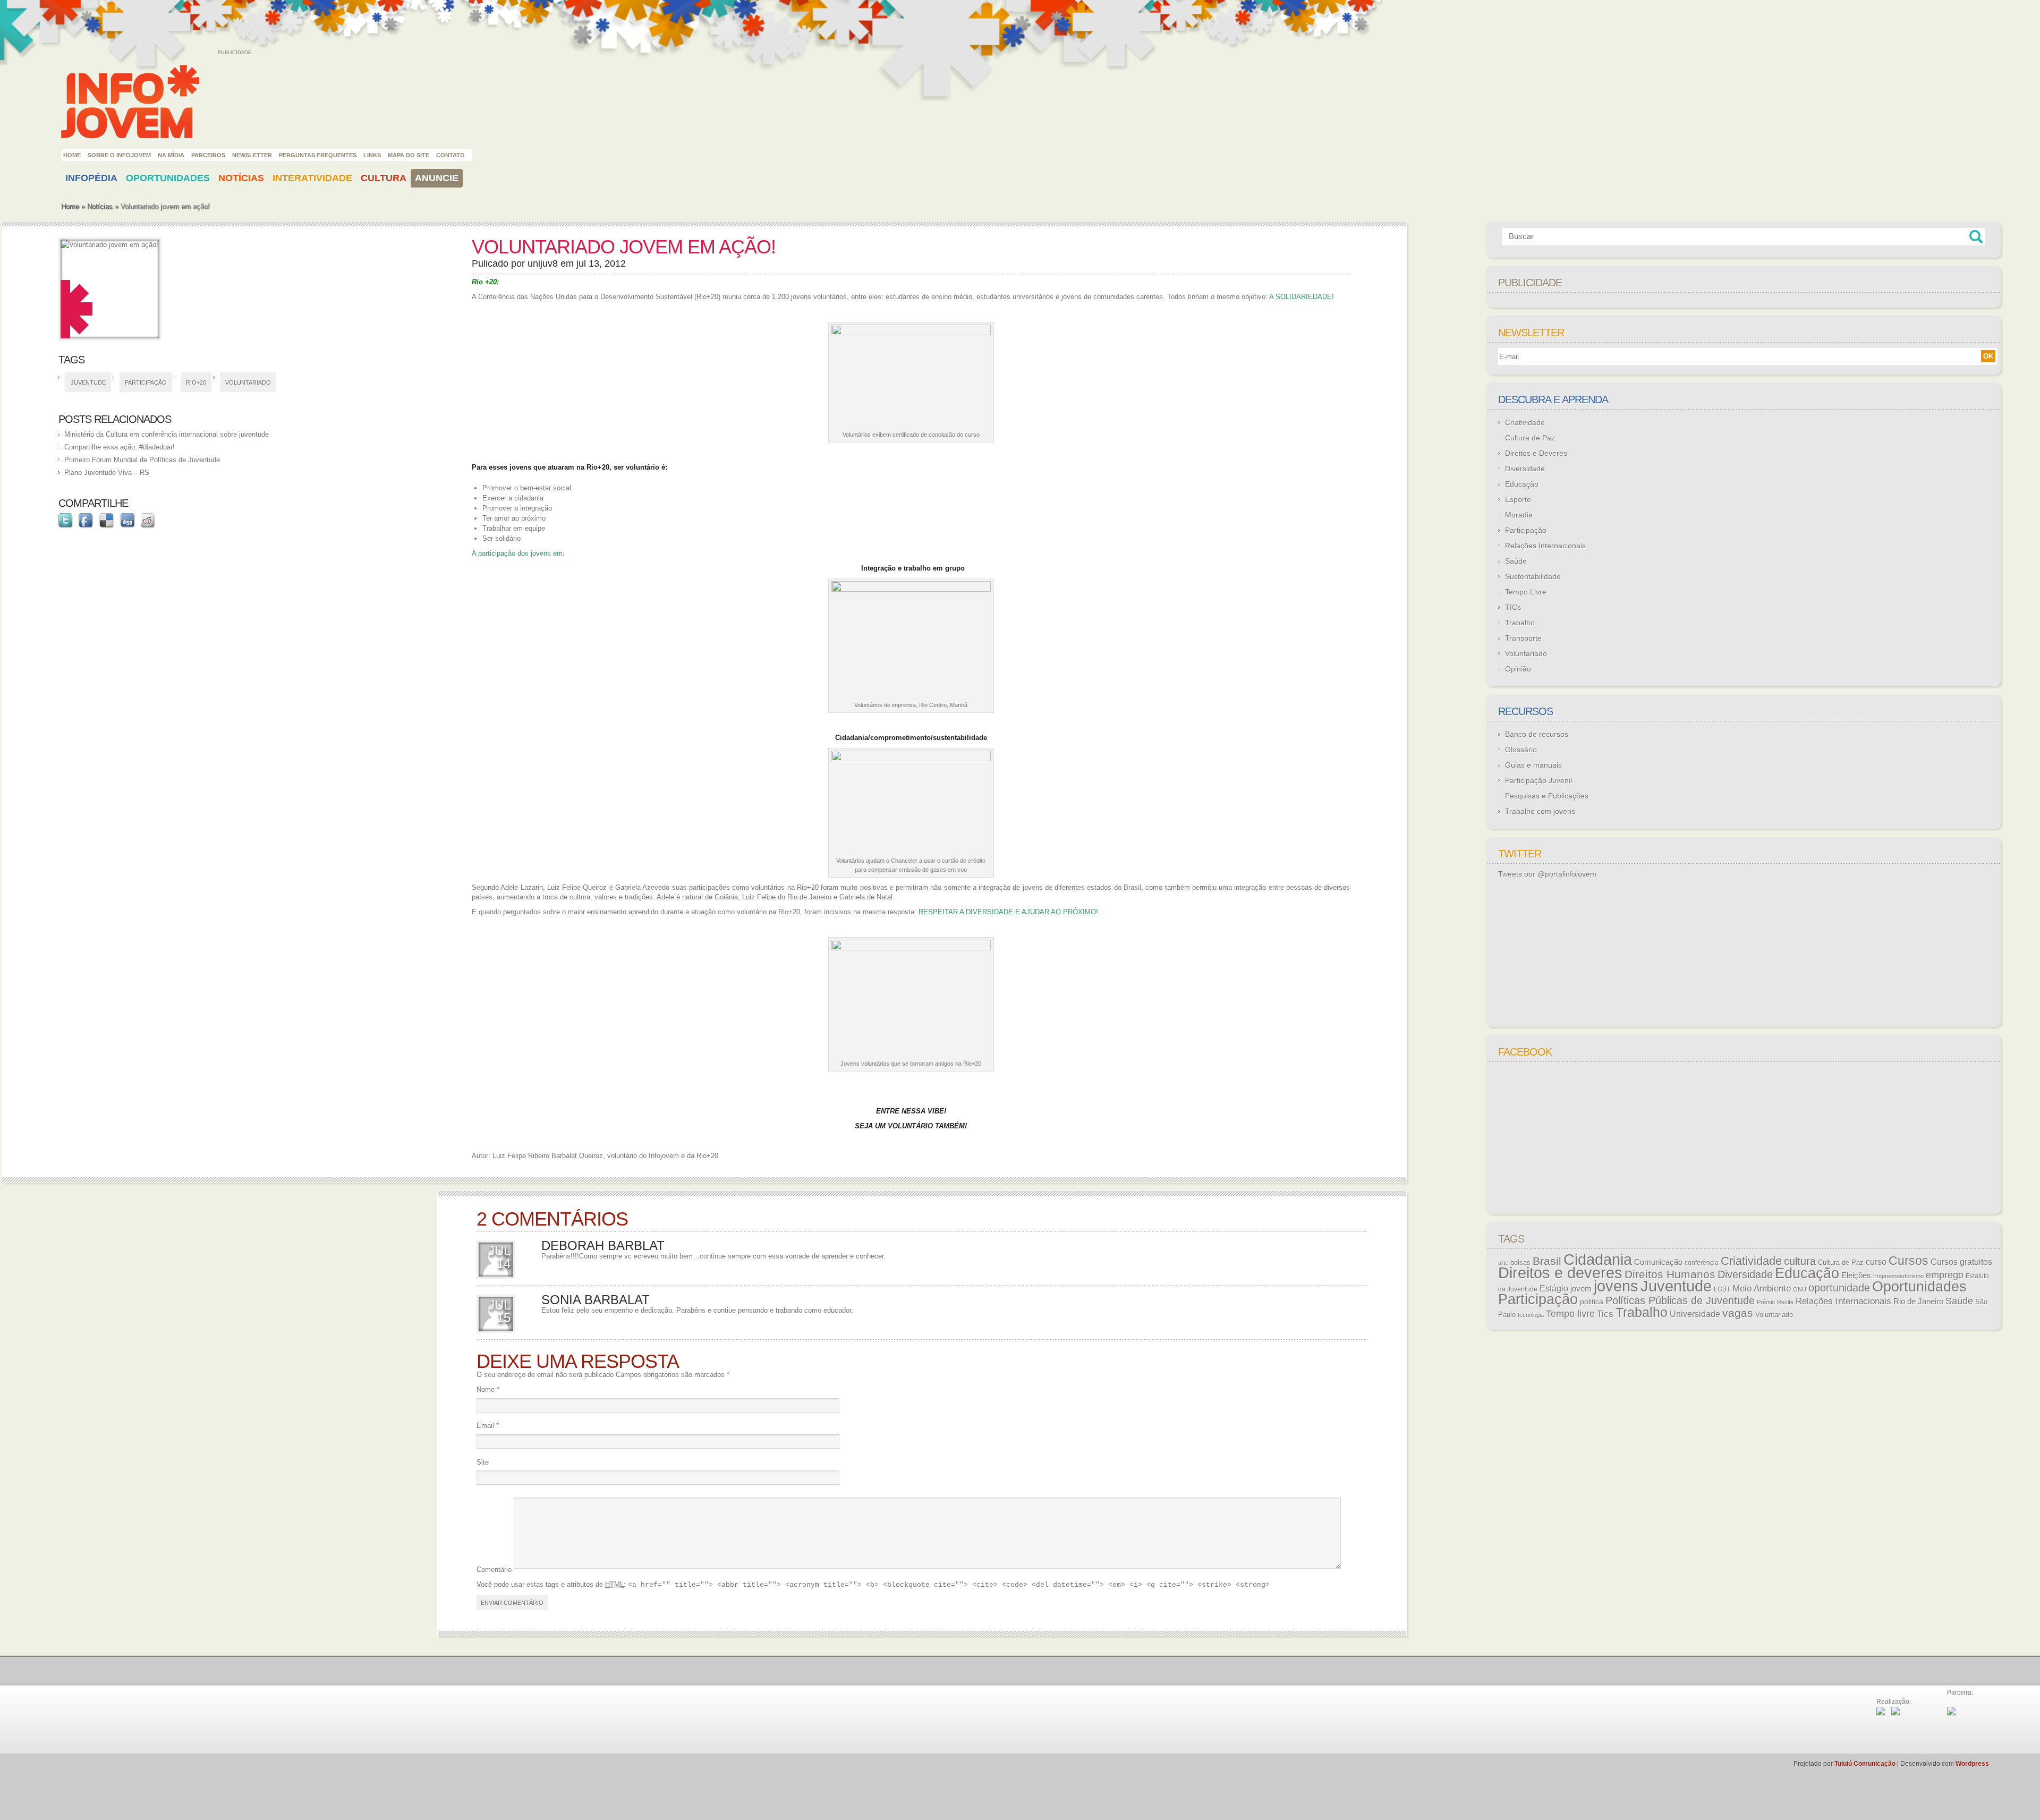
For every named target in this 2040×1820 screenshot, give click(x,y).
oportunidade (1839, 1288)
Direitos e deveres (1560, 1273)
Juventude (88, 382)
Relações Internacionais (1545, 546)
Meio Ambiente (1762, 1288)
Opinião (1518, 669)
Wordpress (1972, 1764)
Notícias (241, 178)
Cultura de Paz (1530, 438)
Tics (1605, 1314)
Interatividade (312, 178)
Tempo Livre (1526, 592)
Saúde (1516, 561)
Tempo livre (1570, 1314)
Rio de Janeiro (1918, 1302)
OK (1988, 356)
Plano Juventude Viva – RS (107, 473)
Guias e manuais (1533, 765)
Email (488, 1426)
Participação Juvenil (1538, 780)
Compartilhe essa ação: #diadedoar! (120, 447)
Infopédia (91, 178)
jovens (1616, 1286)
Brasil (1547, 1261)
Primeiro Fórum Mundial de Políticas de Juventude (142, 460)
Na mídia (171, 155)
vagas (1738, 1313)
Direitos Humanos (1670, 1274)
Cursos (1909, 1261)
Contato (450, 155)
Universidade (1695, 1314)
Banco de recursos (1537, 734)
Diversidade (1525, 469)
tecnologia (1531, 1315)
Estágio (1554, 1289)
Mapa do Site (409, 155)
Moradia (1519, 515)
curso (1876, 1262)
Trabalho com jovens (1540, 811)
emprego (1945, 1275)
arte (1503, 1263)
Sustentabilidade (1533, 576)
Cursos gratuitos (1961, 1262)
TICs (1513, 607)
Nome (488, 1389)
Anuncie (437, 178)
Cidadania (1598, 1259)
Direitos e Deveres (1536, 453)
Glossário (1521, 750)
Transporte (1523, 638)
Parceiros (208, 155)
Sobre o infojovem (119, 155)
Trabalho (1520, 623)
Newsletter (252, 155)
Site (483, 1462)
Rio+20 (196, 382)
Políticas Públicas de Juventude (1680, 1300)
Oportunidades (168, 178)
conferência (1702, 1263)
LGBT (1722, 1289)
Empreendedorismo (1898, 1276)
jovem (1581, 1289)
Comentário (494, 1570)
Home (72, 155)
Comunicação (1658, 1262)
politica (1592, 1302)
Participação (146, 382)
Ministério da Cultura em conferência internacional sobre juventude (167, 434)
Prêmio (1766, 1302)
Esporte (1518, 499)
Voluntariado (248, 382)
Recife (1785, 1302)
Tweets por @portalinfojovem (1547, 874)
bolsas (1520, 1262)
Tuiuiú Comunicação (1865, 1764)
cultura (1800, 1261)
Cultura (384, 178)
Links (372, 155)
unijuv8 (543, 263)
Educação (1522, 484)
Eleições (1856, 1275)
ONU (1800, 1289)
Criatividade (1525, 422)
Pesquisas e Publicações (1547, 796)
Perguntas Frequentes (318, 155)
